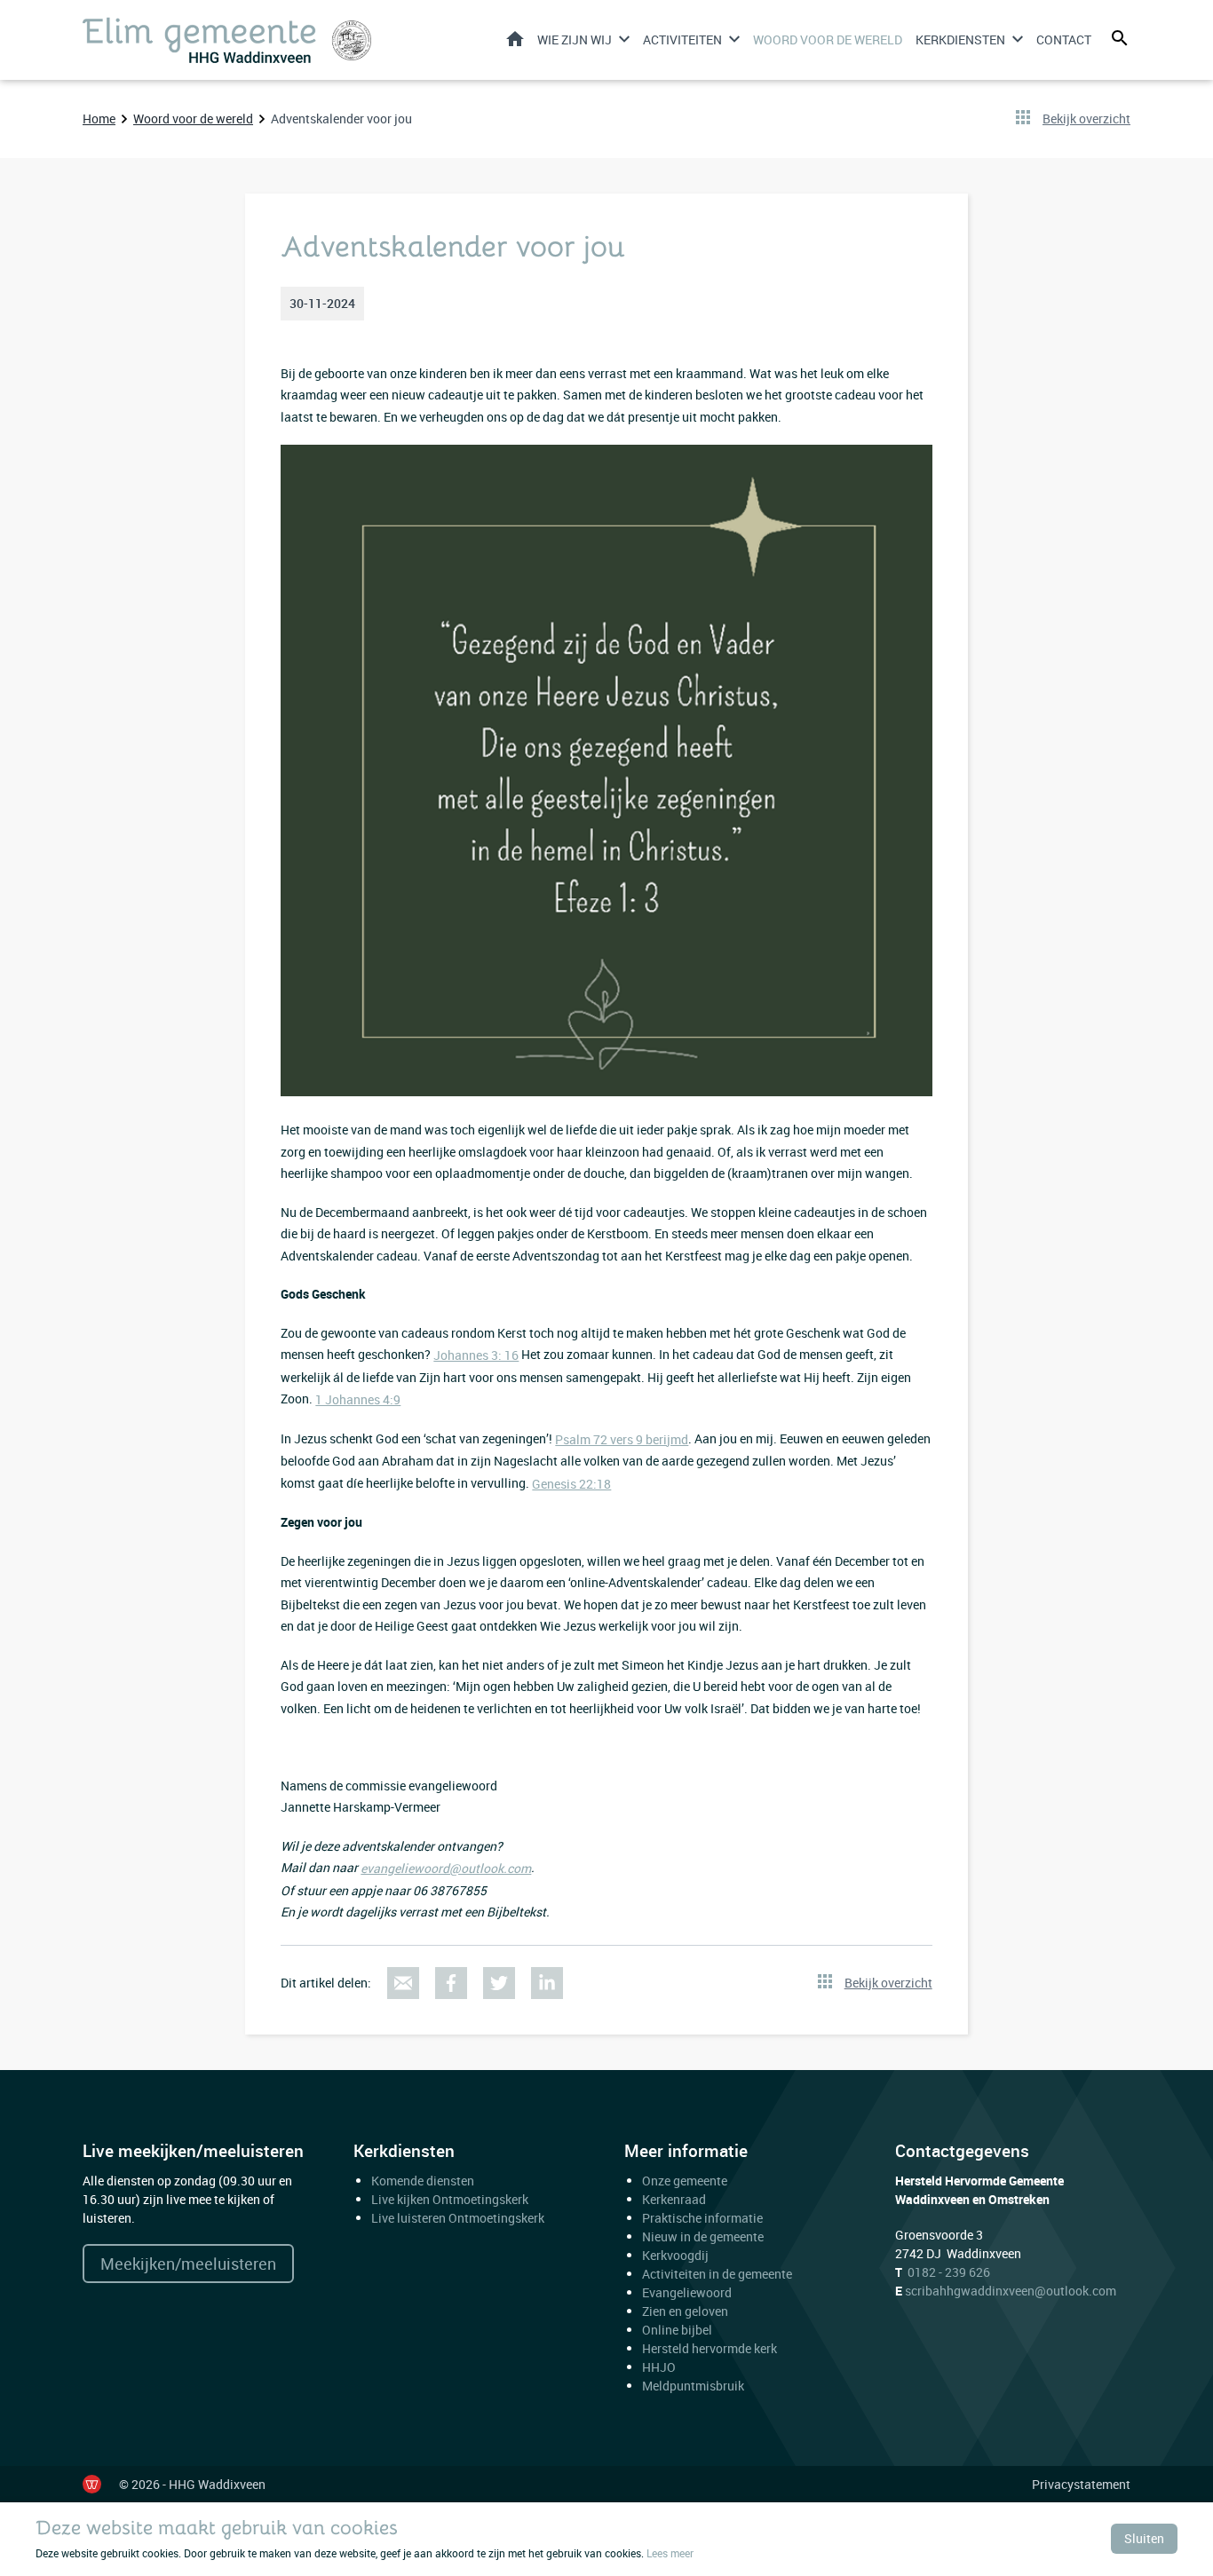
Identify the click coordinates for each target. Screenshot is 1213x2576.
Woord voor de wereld (828, 40)
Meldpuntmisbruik (693, 2386)
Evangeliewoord (687, 2292)
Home (515, 39)
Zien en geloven (685, 2311)
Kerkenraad (674, 2199)
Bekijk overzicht (1086, 119)
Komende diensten (423, 2181)
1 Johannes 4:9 (358, 1399)
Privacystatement (1081, 2484)
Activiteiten (682, 40)
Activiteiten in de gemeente (717, 2274)
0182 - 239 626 (949, 2272)
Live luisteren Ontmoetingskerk (458, 2218)
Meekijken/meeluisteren (188, 2264)
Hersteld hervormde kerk (710, 2348)
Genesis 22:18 (571, 1484)
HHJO (659, 2367)
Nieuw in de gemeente (703, 2236)
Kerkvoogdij (675, 2255)
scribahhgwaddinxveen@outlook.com (1011, 2291)
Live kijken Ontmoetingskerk (450, 2199)
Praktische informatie (704, 2218)
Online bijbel (677, 2330)
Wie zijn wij (575, 40)
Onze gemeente (685, 2181)
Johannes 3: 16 (476, 1355)
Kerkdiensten (960, 40)
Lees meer (670, 2553)
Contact (1064, 40)
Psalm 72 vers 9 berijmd (622, 1439)
